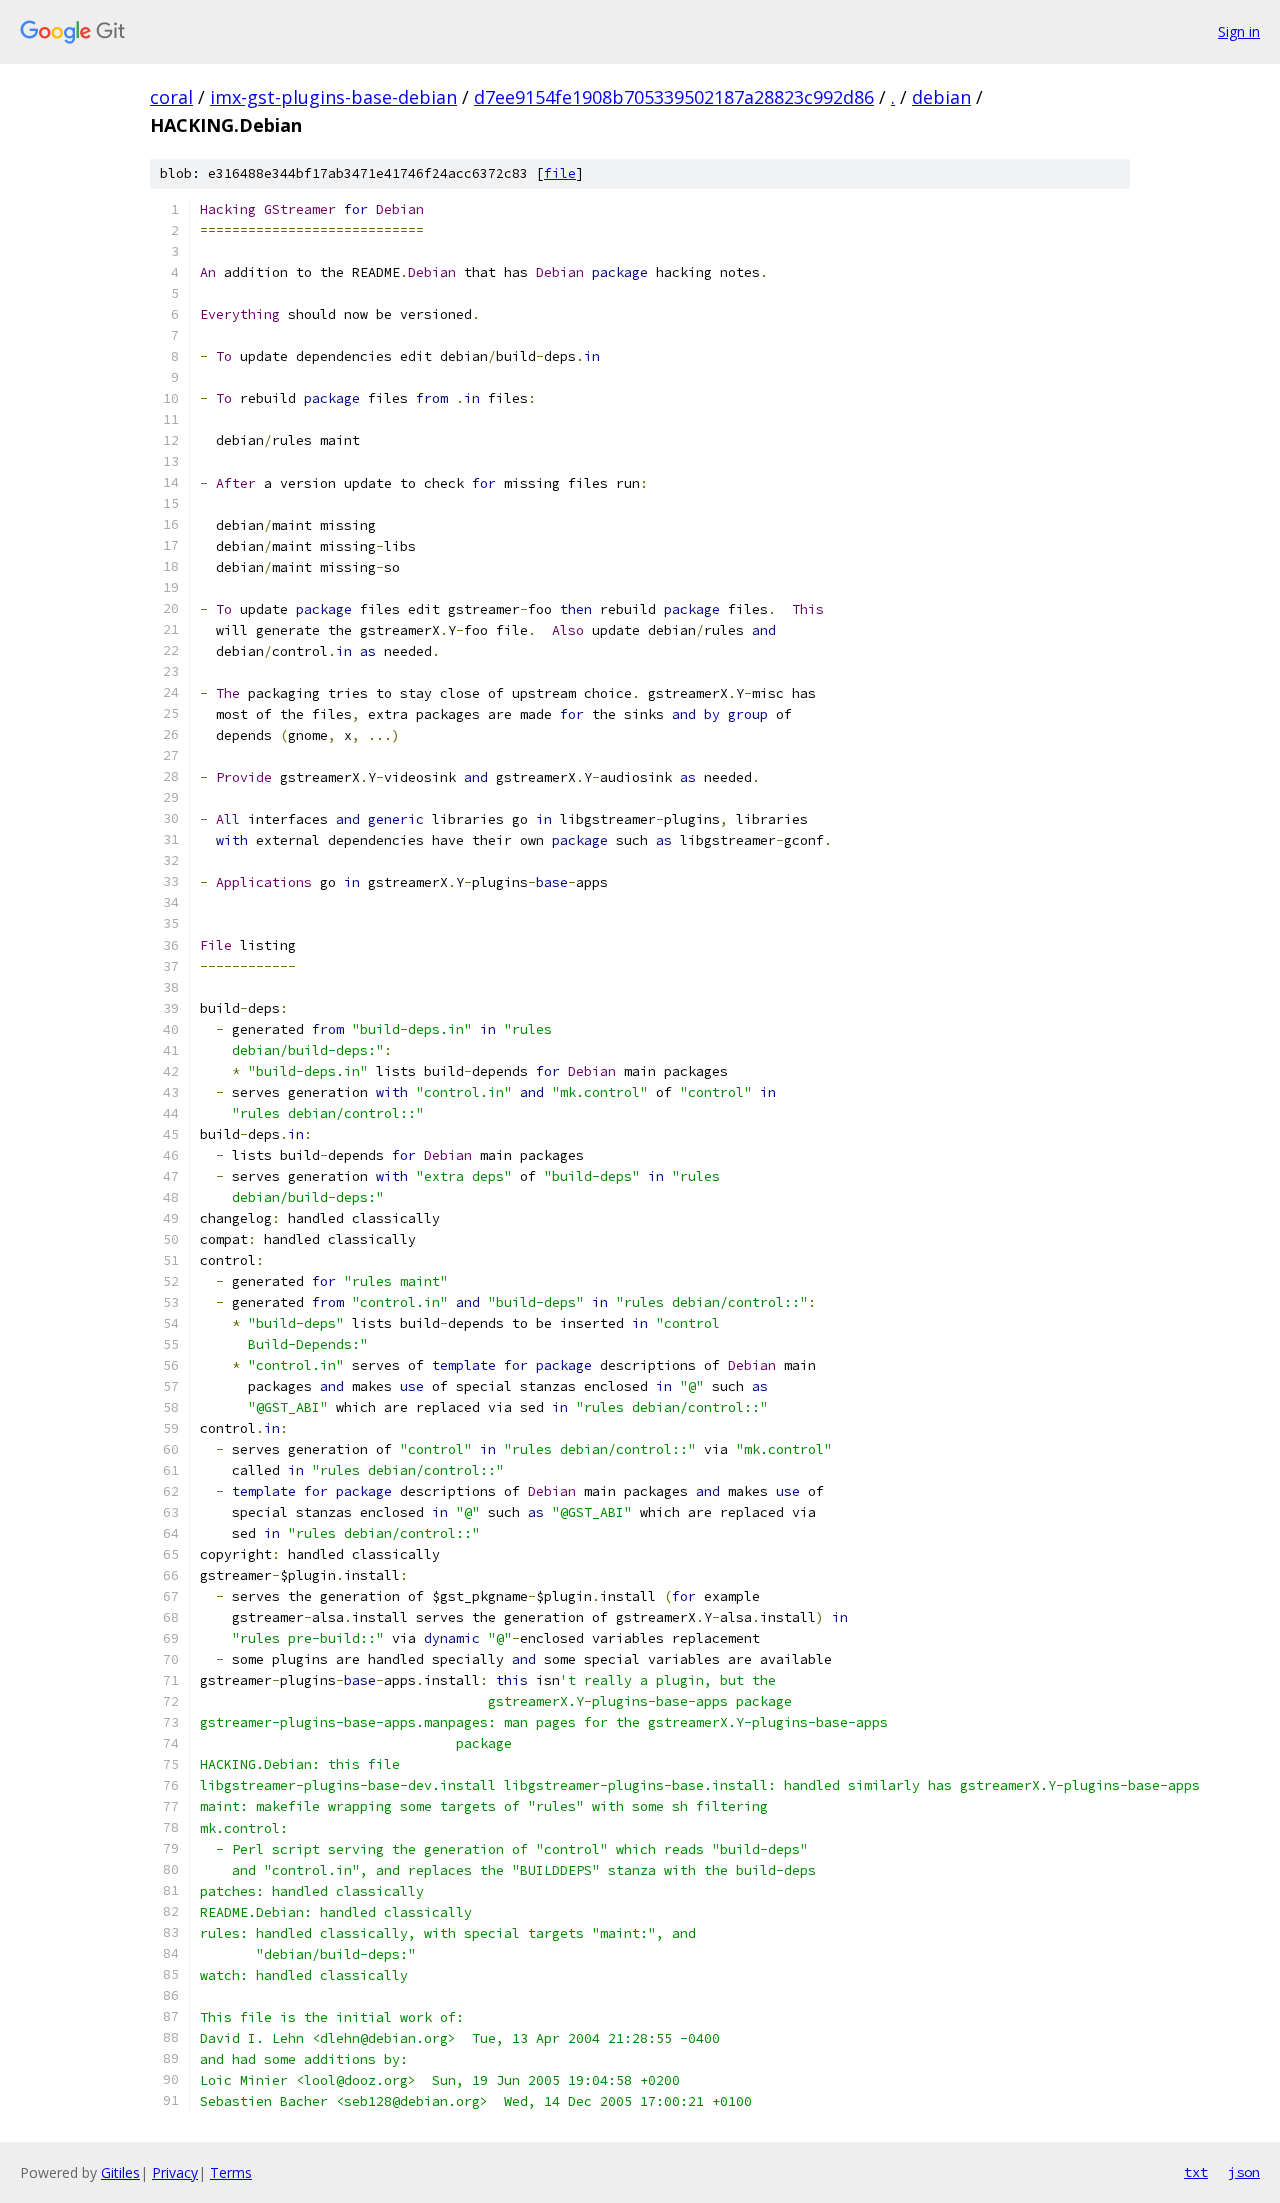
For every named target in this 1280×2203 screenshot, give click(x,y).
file (560, 173)
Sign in (1239, 31)
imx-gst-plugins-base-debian (333, 97)
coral (171, 97)
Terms (231, 2172)
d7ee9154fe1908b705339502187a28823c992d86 (674, 97)
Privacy (175, 2172)
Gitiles (120, 2172)
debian (941, 97)
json (1244, 2172)
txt (1196, 2172)
